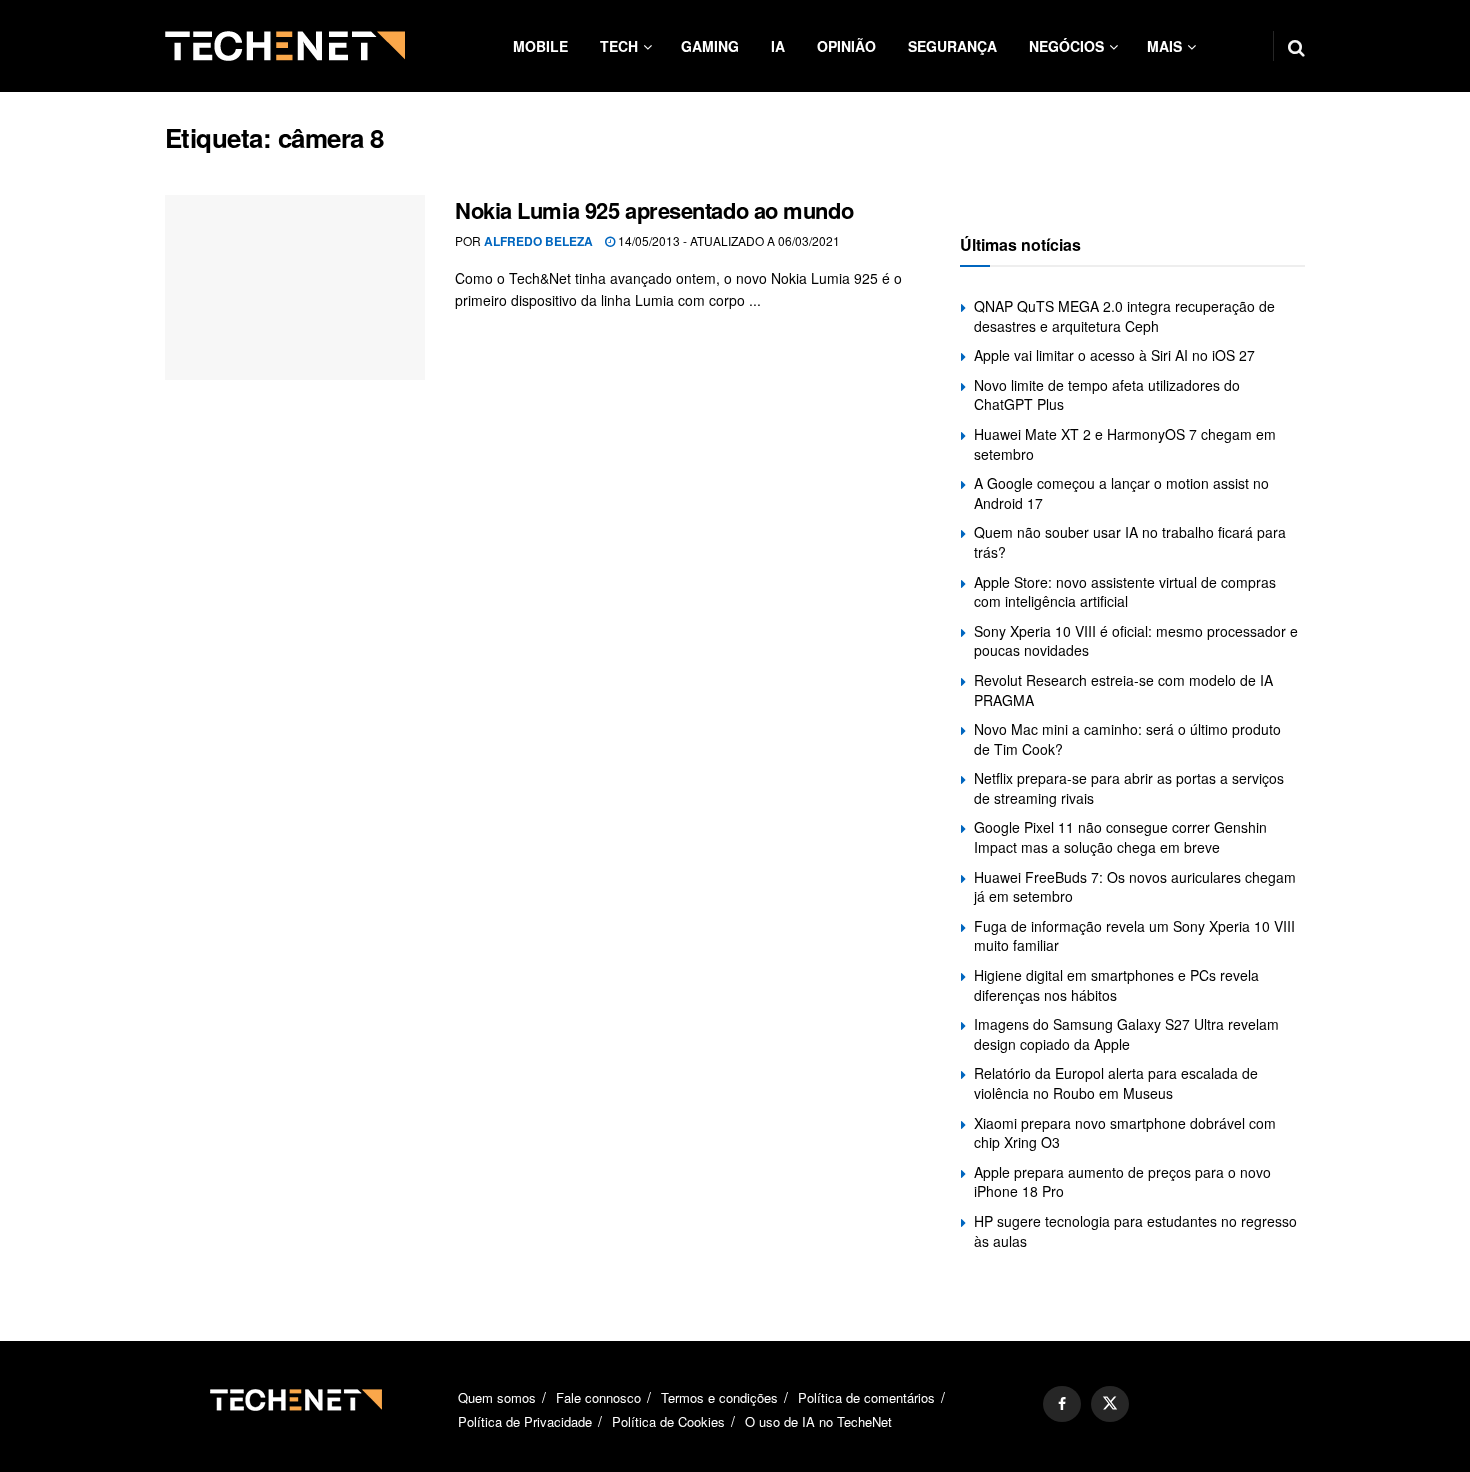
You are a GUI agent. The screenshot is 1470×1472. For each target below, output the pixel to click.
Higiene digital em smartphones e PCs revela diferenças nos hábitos (1116, 985)
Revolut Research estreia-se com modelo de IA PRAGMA (1123, 690)
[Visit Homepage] (285, 46)
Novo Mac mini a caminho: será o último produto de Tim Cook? (1127, 739)
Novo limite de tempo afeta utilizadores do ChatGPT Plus (1107, 395)
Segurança (952, 46)
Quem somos (497, 1397)
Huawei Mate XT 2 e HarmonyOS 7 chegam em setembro (1125, 444)
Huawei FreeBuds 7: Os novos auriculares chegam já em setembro (1135, 887)
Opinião (846, 46)
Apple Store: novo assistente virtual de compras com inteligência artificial (1125, 592)
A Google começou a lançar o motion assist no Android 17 (1121, 493)
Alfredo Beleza (538, 241)
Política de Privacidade (525, 1421)
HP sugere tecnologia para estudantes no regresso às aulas (1135, 1231)
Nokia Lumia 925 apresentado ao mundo (654, 210)
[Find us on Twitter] (1110, 1404)
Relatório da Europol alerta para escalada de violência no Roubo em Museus (1116, 1083)
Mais (1164, 46)
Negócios (1066, 46)
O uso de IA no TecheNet (818, 1421)
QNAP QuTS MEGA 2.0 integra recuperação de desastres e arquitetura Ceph (1124, 316)
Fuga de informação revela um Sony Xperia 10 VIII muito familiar (1134, 936)
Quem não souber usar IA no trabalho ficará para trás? (1130, 542)
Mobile (540, 46)
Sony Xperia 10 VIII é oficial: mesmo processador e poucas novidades (1136, 641)
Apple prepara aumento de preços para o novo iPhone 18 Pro (1122, 1182)
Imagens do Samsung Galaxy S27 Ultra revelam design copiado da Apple (1126, 1034)
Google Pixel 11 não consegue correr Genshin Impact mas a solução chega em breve (1120, 837)
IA (778, 46)
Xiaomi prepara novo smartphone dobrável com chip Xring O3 (1125, 1133)
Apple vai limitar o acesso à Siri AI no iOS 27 (1114, 355)
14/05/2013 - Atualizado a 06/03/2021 (727, 240)
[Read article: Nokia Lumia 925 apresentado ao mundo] (295, 288)
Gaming (710, 46)
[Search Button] (1296, 46)
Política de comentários (866, 1397)
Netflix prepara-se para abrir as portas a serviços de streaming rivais (1129, 788)
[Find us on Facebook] (1062, 1404)
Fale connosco (598, 1397)
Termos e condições (719, 1397)
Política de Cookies (668, 1421)
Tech (619, 46)
